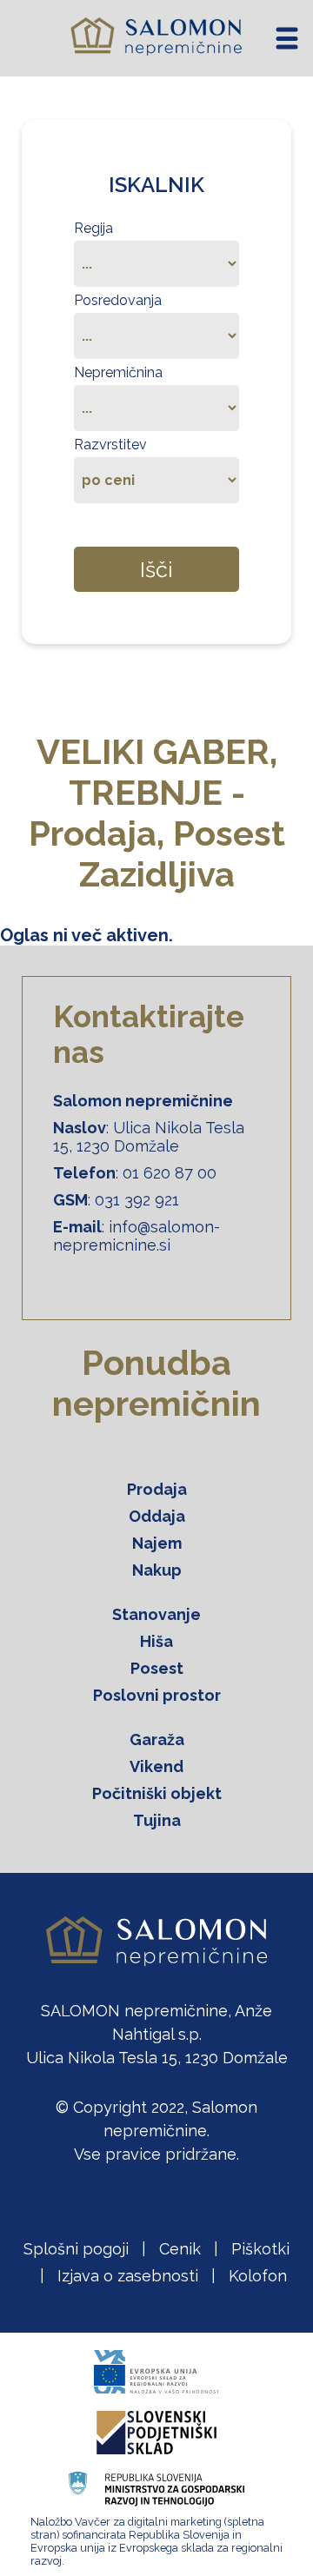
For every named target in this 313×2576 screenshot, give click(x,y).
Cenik (180, 2249)
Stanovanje (156, 1614)
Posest (157, 1668)
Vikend (156, 1766)
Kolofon (258, 2276)
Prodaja (157, 1489)
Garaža (157, 1739)
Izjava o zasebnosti (128, 2276)
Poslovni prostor (157, 1695)
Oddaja (157, 1516)
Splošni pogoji (76, 2249)
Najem (157, 1543)
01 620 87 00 (170, 1173)
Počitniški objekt (157, 1793)
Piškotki (260, 2249)
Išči (156, 569)
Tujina (157, 1820)
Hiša (156, 1641)
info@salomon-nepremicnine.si (137, 1236)
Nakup (157, 1570)
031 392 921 (137, 1200)
